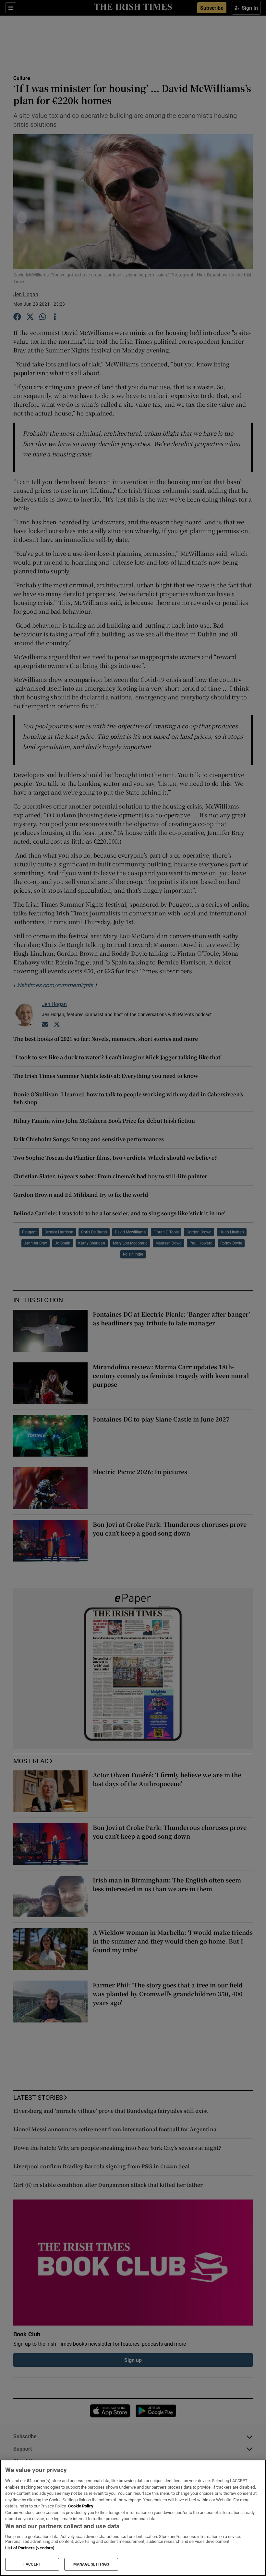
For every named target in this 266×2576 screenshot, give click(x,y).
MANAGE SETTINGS (91, 2564)
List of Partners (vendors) (30, 2548)
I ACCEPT (32, 2564)
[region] (133, 2518)
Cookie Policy (81, 2506)
